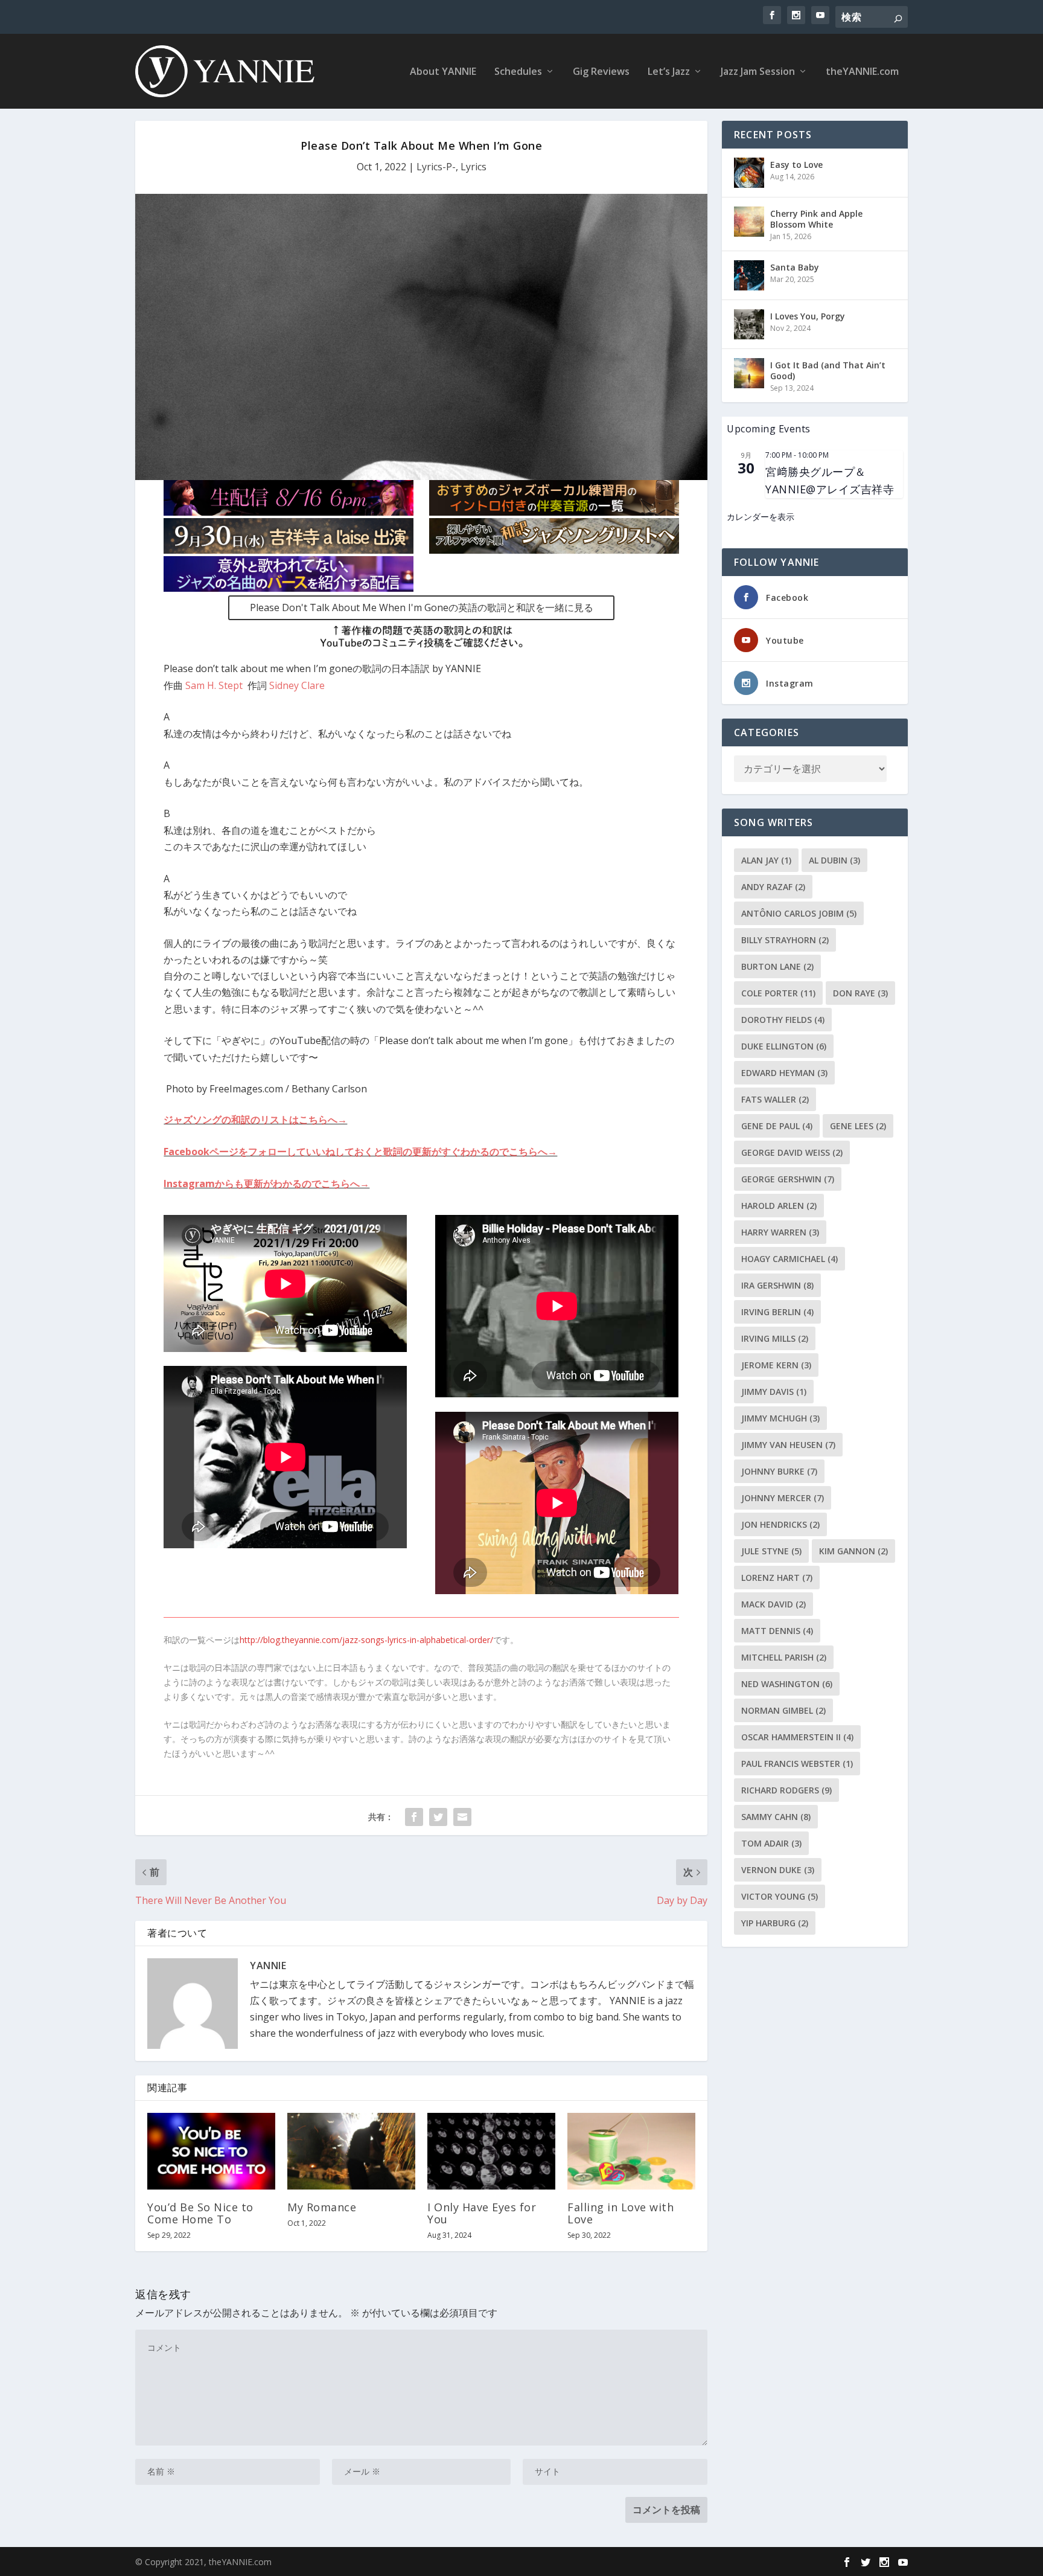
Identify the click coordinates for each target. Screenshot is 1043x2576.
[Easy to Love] (749, 173)
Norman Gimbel (783, 1710)
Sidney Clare (297, 685)
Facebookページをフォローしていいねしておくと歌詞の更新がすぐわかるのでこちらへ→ (360, 1152)
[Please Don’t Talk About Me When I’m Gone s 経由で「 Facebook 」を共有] (414, 1817)
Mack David (773, 1604)
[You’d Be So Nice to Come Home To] (211, 2151)
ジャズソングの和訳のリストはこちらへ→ (255, 1120)
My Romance (322, 2207)
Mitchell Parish (784, 1657)
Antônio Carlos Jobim (799, 913)
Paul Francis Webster (797, 1764)
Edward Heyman (784, 1073)
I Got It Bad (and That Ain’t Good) (828, 370)
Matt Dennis (777, 1631)
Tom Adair (771, 1843)
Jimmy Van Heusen (788, 1445)
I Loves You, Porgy (808, 316)
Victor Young (780, 1896)
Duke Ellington (784, 1046)
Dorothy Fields (783, 1020)
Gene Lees (858, 1126)
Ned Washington (787, 1684)
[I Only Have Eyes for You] (491, 2151)
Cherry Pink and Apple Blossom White (816, 219)
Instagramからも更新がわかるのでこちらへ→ (266, 1184)
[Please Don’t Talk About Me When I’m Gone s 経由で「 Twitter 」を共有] (438, 1817)
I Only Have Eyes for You (482, 2213)
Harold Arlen (779, 1206)
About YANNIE (443, 72)
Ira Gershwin (777, 1285)
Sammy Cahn (776, 1817)
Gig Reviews (601, 72)
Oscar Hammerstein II (797, 1737)
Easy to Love (796, 165)
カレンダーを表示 (761, 517)
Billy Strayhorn (785, 940)
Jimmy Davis (774, 1392)
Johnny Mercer (783, 1498)
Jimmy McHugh (780, 1418)
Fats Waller (775, 1099)
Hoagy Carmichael (789, 1259)
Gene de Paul (777, 1126)
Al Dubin (834, 860)
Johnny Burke (779, 1471)
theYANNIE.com (862, 72)
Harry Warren (780, 1232)
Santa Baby (795, 267)
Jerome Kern (776, 1365)
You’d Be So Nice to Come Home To (200, 2213)
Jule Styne (771, 1551)
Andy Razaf (773, 887)
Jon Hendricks (780, 1524)
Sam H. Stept (214, 685)
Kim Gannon (853, 1551)
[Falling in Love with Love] (631, 2151)
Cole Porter (778, 993)
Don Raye (860, 993)
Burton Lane (777, 966)
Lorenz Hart (777, 1578)
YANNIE (268, 1966)
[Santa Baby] (749, 275)
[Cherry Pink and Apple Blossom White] (749, 222)
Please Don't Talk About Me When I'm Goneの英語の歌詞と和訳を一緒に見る (422, 607)
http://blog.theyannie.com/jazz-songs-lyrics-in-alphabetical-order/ (366, 1640)
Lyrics (474, 167)
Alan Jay (766, 860)
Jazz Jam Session (758, 72)
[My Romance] (351, 2151)
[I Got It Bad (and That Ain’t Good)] (749, 373)
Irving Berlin (777, 1312)
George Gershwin (788, 1179)
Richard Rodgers (786, 1790)
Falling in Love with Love (620, 2213)
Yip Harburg (775, 1923)
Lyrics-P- (436, 167)
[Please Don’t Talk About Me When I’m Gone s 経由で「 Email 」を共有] (462, 1817)
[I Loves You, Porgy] (749, 324)
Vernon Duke (778, 1870)
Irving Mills (775, 1338)
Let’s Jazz (669, 72)
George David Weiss (792, 1152)
